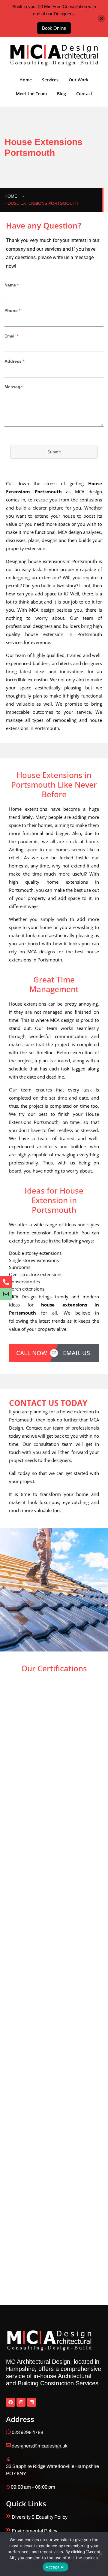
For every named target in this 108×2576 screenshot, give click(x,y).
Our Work (79, 80)
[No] (100, 2554)
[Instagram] (21, 2402)
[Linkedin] (31, 2402)
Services (50, 80)
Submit (54, 452)
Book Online (54, 28)
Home (26, 80)
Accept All (55, 2567)
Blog (61, 94)
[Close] (101, 18)
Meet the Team (31, 94)
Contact (84, 94)
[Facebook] (10, 2402)
